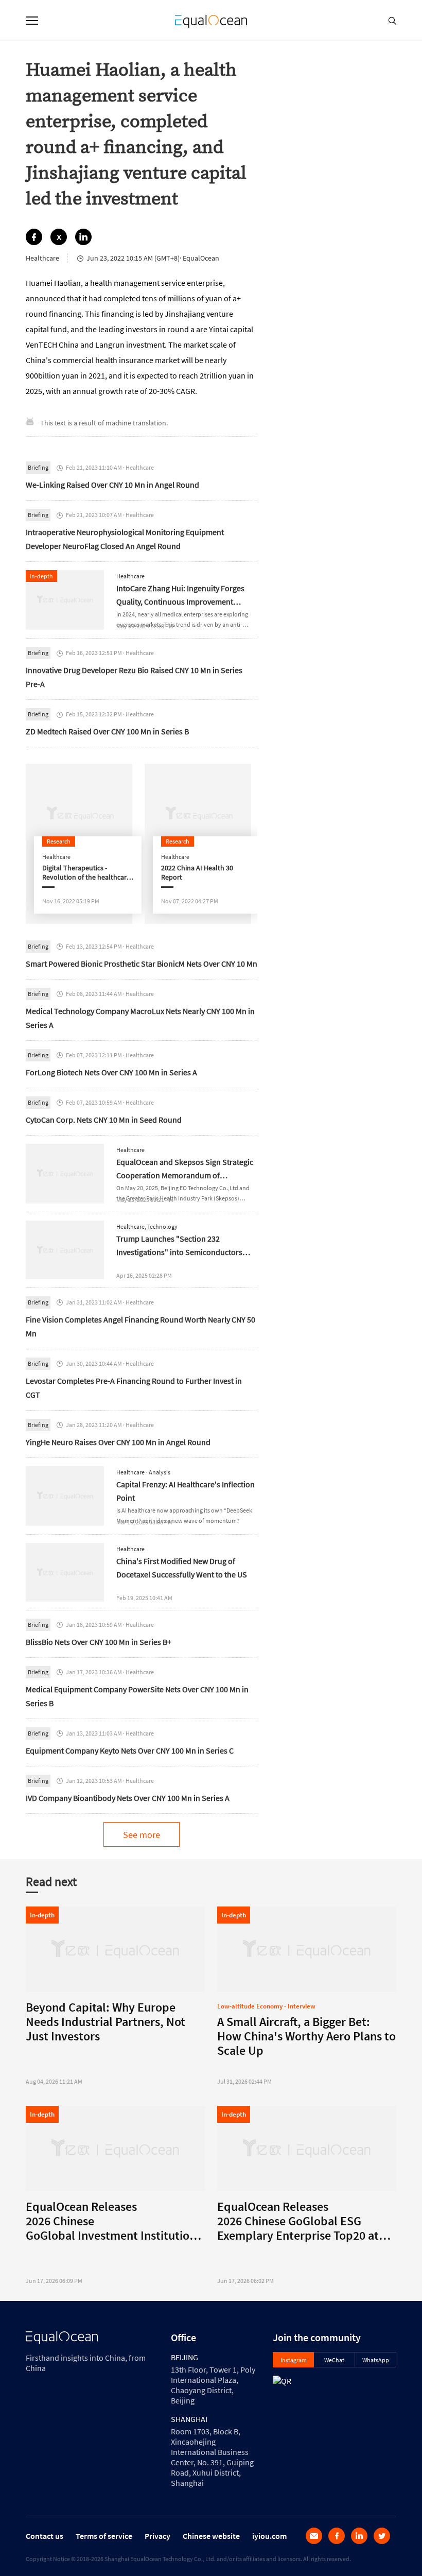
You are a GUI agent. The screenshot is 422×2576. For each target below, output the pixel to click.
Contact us (45, 2536)
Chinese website (211, 2536)
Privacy (157, 2536)
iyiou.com (269, 2536)
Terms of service (104, 2536)
